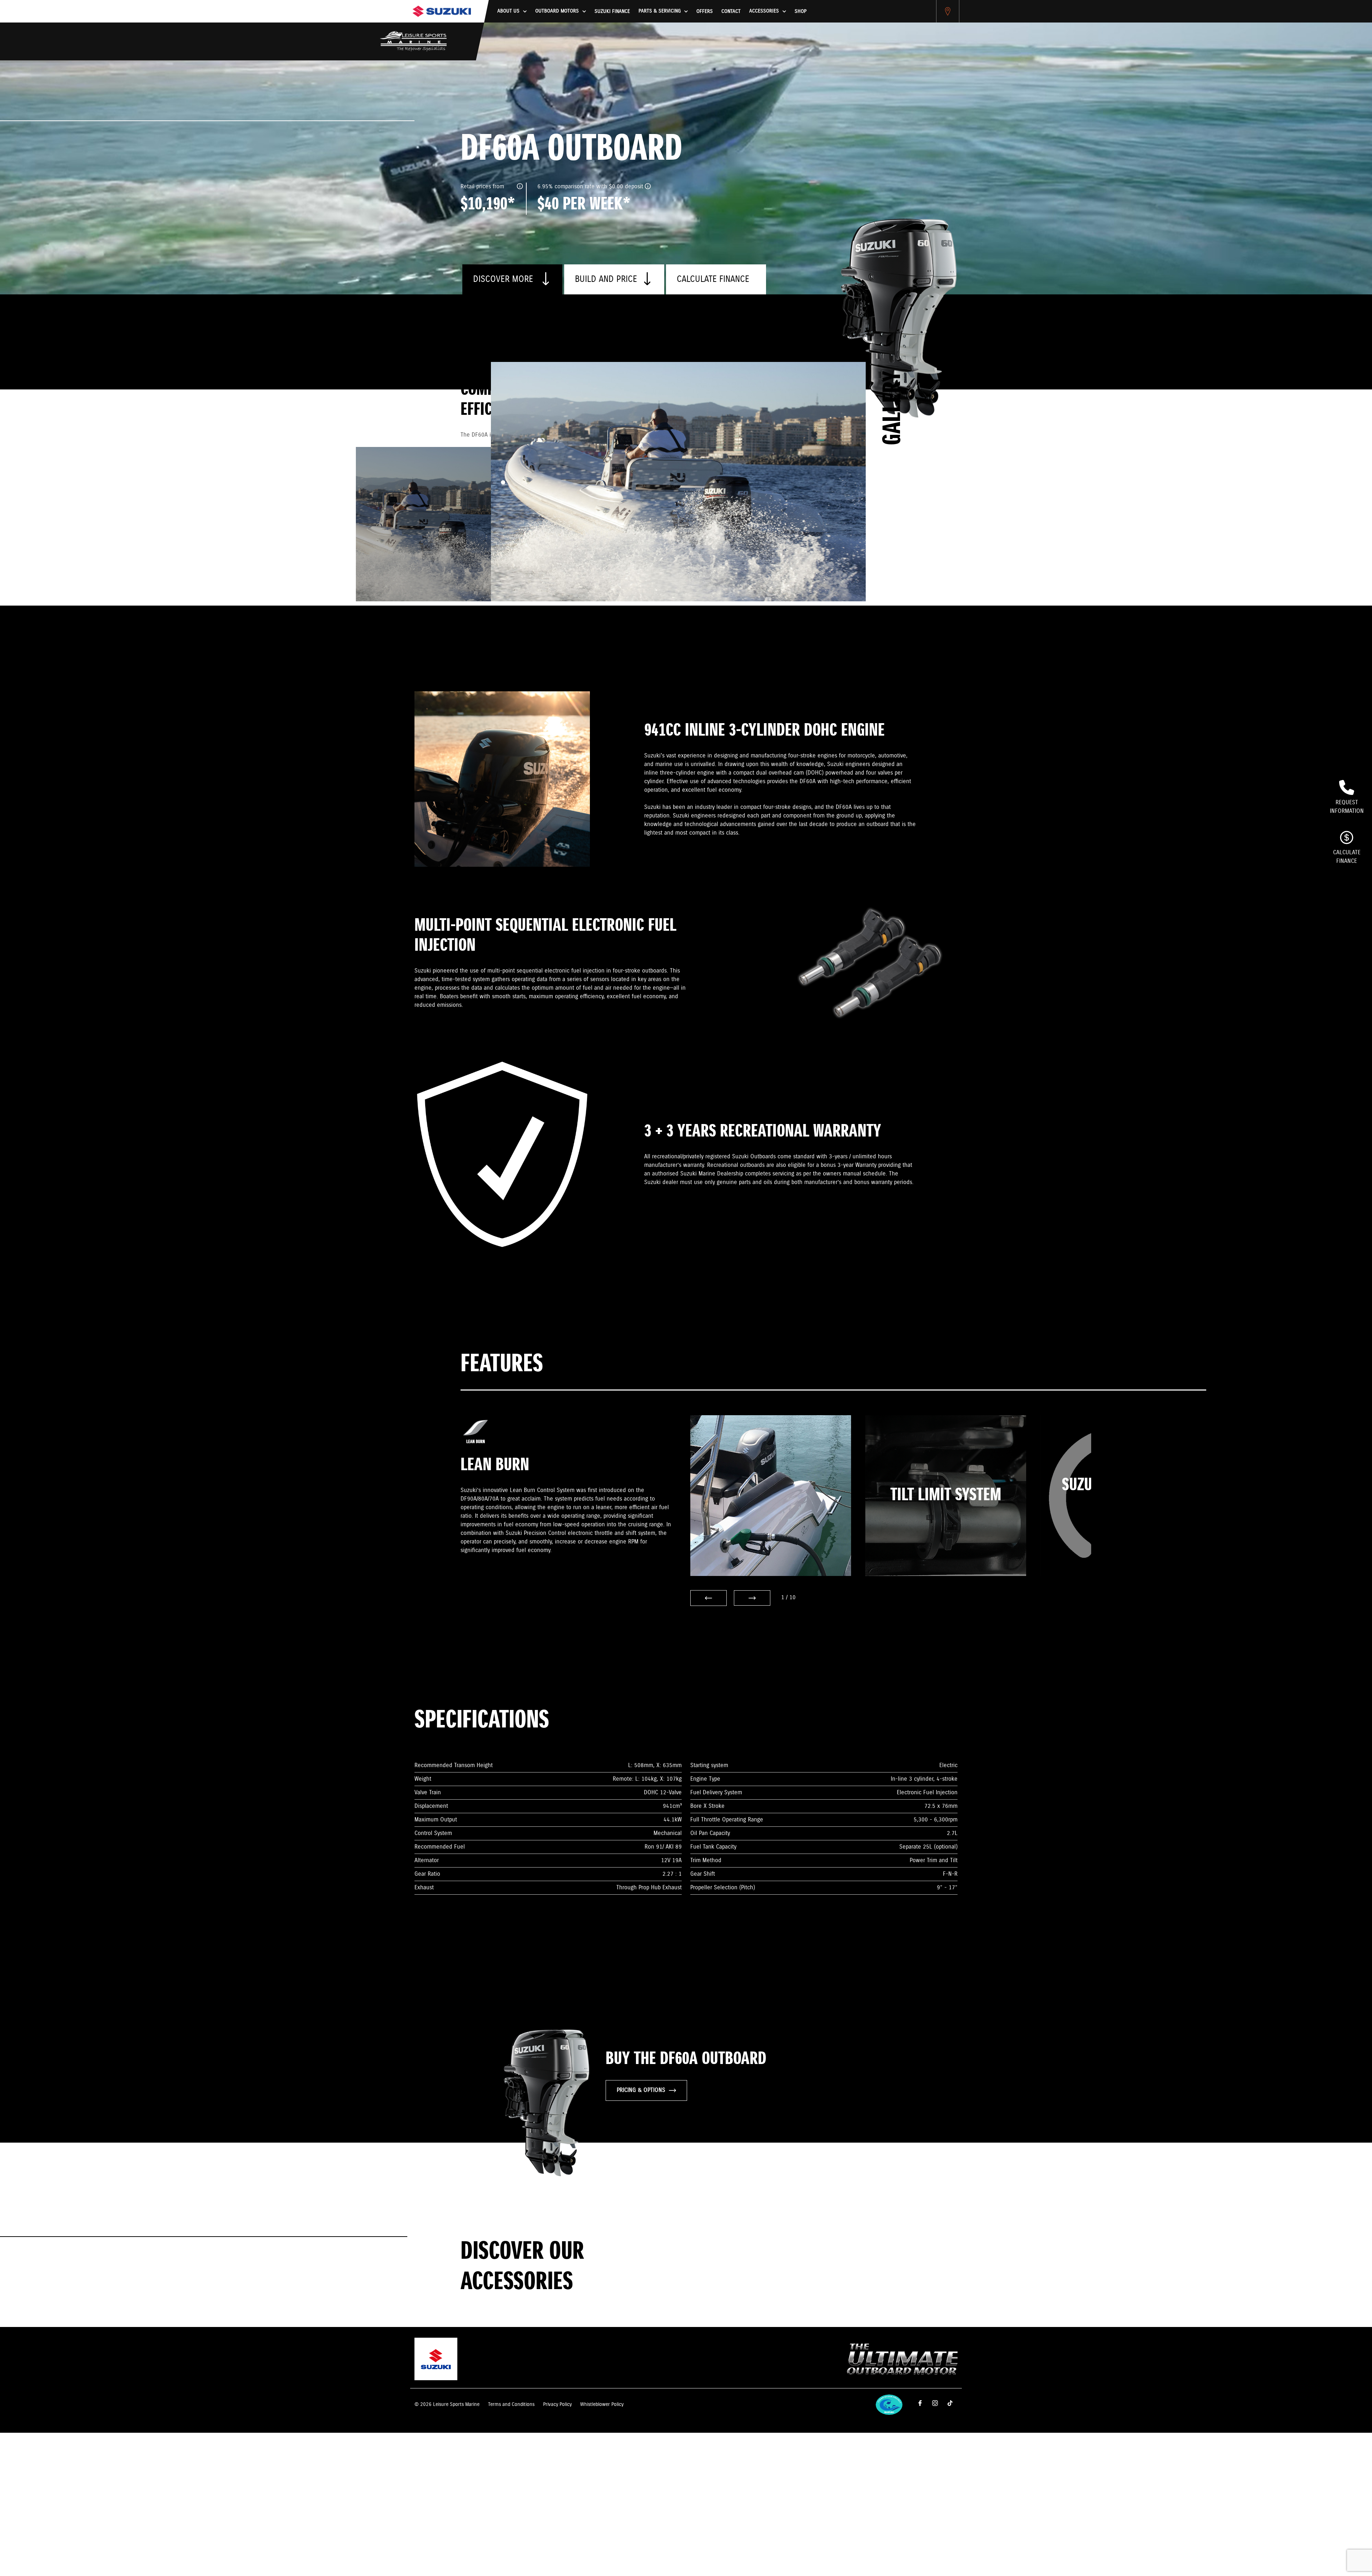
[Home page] (442, 11)
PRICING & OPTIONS (641, 2090)
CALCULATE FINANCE (713, 279)
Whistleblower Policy (602, 2405)
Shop (801, 11)
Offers (705, 11)
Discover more (504, 279)
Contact (731, 11)
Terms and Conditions (511, 2405)
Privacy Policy (557, 2405)
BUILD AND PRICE (606, 279)
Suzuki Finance (612, 11)
